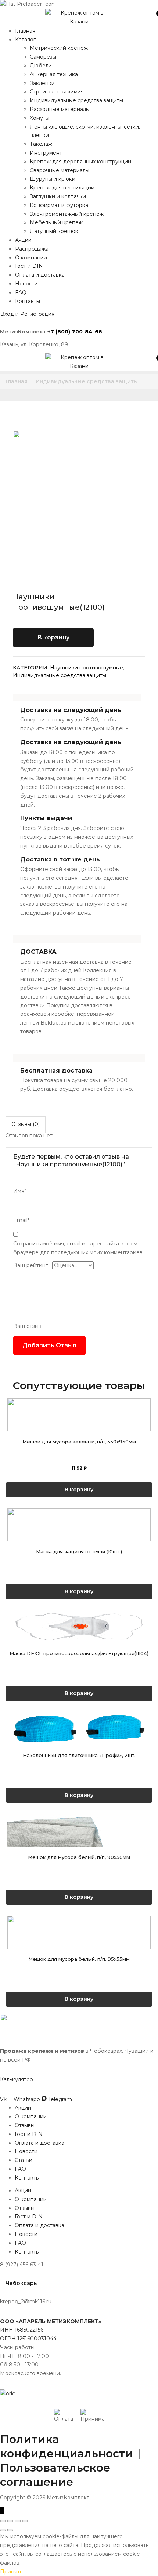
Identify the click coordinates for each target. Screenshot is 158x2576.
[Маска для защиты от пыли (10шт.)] (79, 1560)
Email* (21, 1220)
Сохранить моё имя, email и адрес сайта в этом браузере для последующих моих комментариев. (78, 1248)
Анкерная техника (54, 74)
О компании (31, 258)
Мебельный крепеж (56, 222)
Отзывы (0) (26, 1124)
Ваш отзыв (27, 1326)
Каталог (25, 40)
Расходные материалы (60, 109)
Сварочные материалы (60, 170)
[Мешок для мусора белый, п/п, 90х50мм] (79, 1937)
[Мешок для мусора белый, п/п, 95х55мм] (79, 2063)
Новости (26, 284)
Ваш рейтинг (30, 1265)
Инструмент (46, 153)
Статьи (24, 2303)
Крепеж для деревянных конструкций (80, 162)
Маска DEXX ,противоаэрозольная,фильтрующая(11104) (79, 1725)
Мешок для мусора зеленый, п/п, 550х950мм (79, 1465)
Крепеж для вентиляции (62, 188)
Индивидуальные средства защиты (76, 100)
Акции (23, 240)
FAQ (21, 292)
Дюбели (41, 66)
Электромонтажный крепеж (67, 214)
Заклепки (42, 83)
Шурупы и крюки (53, 179)
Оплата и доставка (40, 275)
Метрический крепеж (59, 48)
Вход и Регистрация (27, 314)
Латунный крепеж (54, 231)
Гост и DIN (29, 266)
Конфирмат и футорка (59, 205)
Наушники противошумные (87, 668)
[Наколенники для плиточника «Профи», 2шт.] (79, 1812)
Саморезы (43, 57)
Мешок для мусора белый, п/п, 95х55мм (79, 2102)
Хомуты (39, 118)
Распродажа (32, 249)
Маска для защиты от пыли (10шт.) (79, 1599)
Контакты (28, 301)
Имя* (20, 1191)
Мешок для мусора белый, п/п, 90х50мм (79, 1976)
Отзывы (25, 2268)
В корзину (53, 637)
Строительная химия (57, 92)
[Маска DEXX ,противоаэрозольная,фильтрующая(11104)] (79, 1686)
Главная (25, 31)
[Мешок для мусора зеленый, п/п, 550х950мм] (79, 1427)
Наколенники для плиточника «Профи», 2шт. (79, 1850)
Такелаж (41, 144)
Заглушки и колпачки (58, 196)
